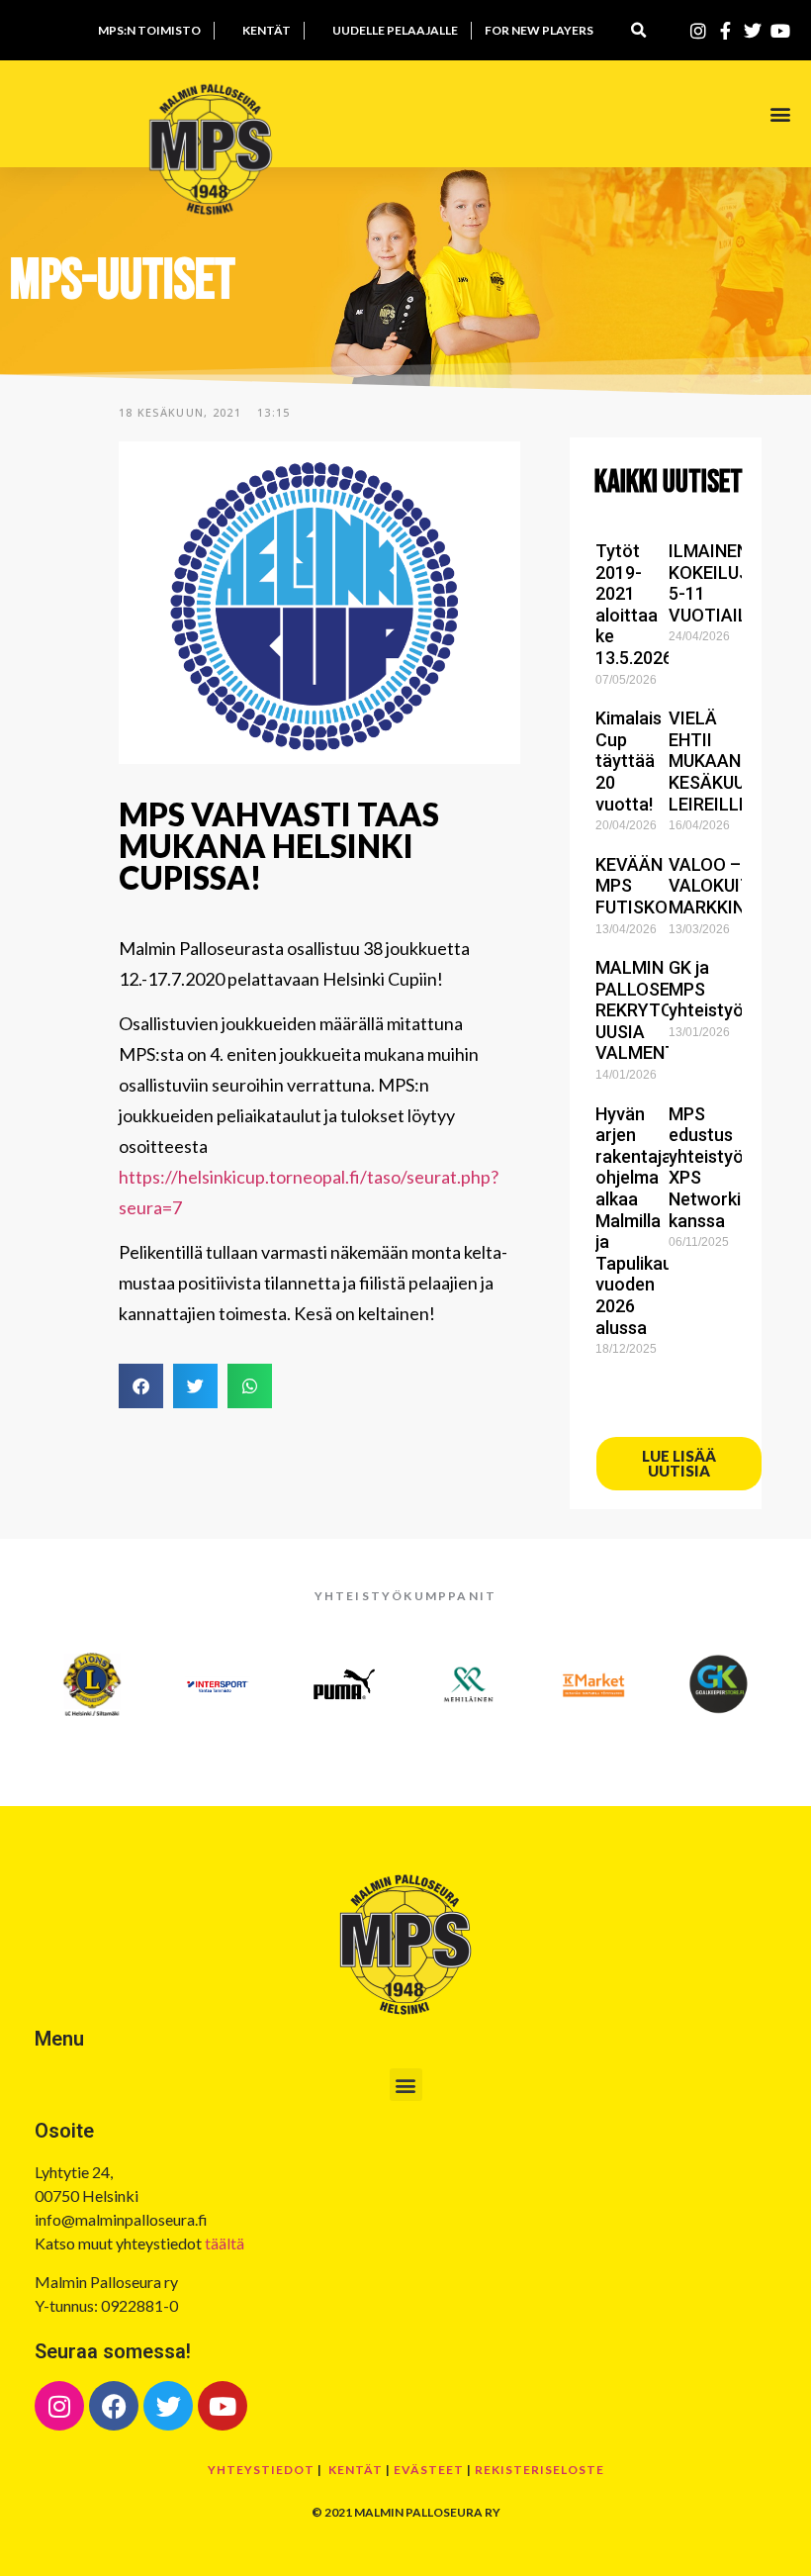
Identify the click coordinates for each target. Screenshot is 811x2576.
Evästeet (429, 2470)
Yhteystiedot (261, 2470)
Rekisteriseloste (540, 2470)
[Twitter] (168, 2406)
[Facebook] (114, 2406)
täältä (225, 2243)
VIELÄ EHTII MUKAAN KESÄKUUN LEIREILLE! (713, 761)
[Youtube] (223, 2406)
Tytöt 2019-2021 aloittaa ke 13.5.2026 (634, 604)
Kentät (356, 2470)
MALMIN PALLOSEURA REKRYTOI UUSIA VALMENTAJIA (655, 1010)
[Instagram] (59, 2406)
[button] (638, 30)
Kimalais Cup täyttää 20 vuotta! (629, 761)
